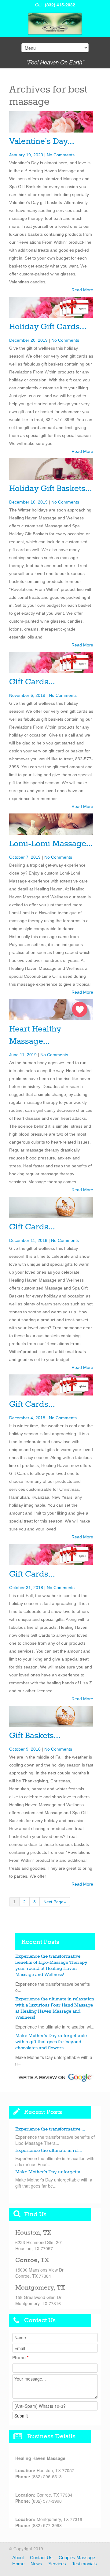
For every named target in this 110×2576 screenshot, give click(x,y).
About (18, 2558)
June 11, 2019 (23, 1055)
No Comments (61, 155)
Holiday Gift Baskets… (50, 489)
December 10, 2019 (28, 502)
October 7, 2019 (25, 857)
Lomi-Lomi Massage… (51, 844)
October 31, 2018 (26, 1588)
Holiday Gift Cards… (48, 327)
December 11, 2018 (28, 1240)
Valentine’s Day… (42, 142)
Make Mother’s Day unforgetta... (50, 2172)
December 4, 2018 (27, 1418)
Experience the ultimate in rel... (49, 2151)
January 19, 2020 (26, 155)
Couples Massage (77, 2558)
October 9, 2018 (25, 1749)
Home (18, 2564)
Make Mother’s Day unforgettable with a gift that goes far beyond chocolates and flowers (51, 2042)
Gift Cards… (32, 682)
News (36, 2564)
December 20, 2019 (28, 340)
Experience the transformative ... (50, 2129)
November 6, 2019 (27, 695)
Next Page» (55, 1902)
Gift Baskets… (35, 1736)
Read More (82, 290)
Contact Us (41, 2558)
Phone (20, 2357)
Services (57, 2564)
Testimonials (84, 2564)
